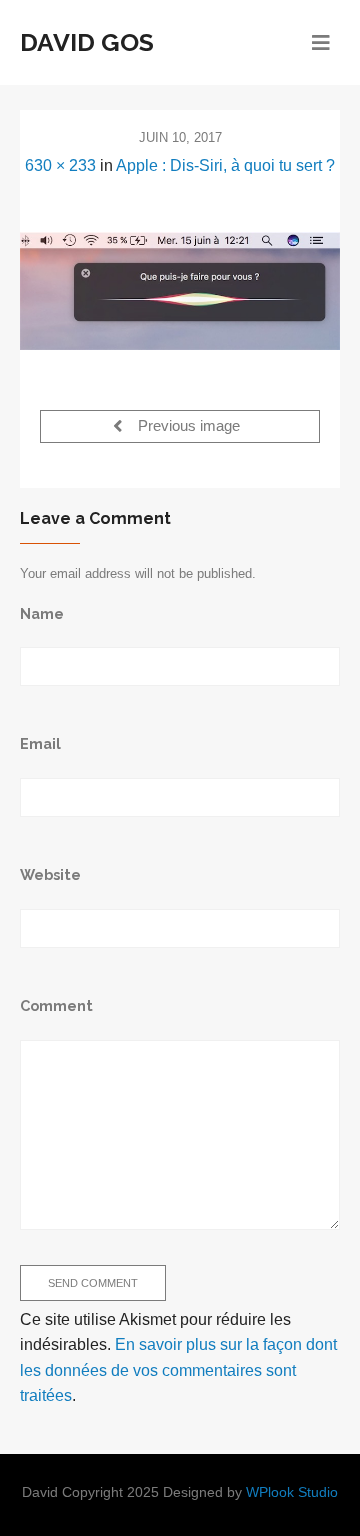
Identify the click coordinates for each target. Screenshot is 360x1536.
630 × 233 (60, 165)
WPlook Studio (292, 1492)
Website (50, 874)
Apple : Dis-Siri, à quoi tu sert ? (225, 165)
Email (40, 743)
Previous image (187, 427)
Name (42, 613)
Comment (56, 1005)
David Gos (87, 42)
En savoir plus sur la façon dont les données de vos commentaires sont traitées (178, 1370)
